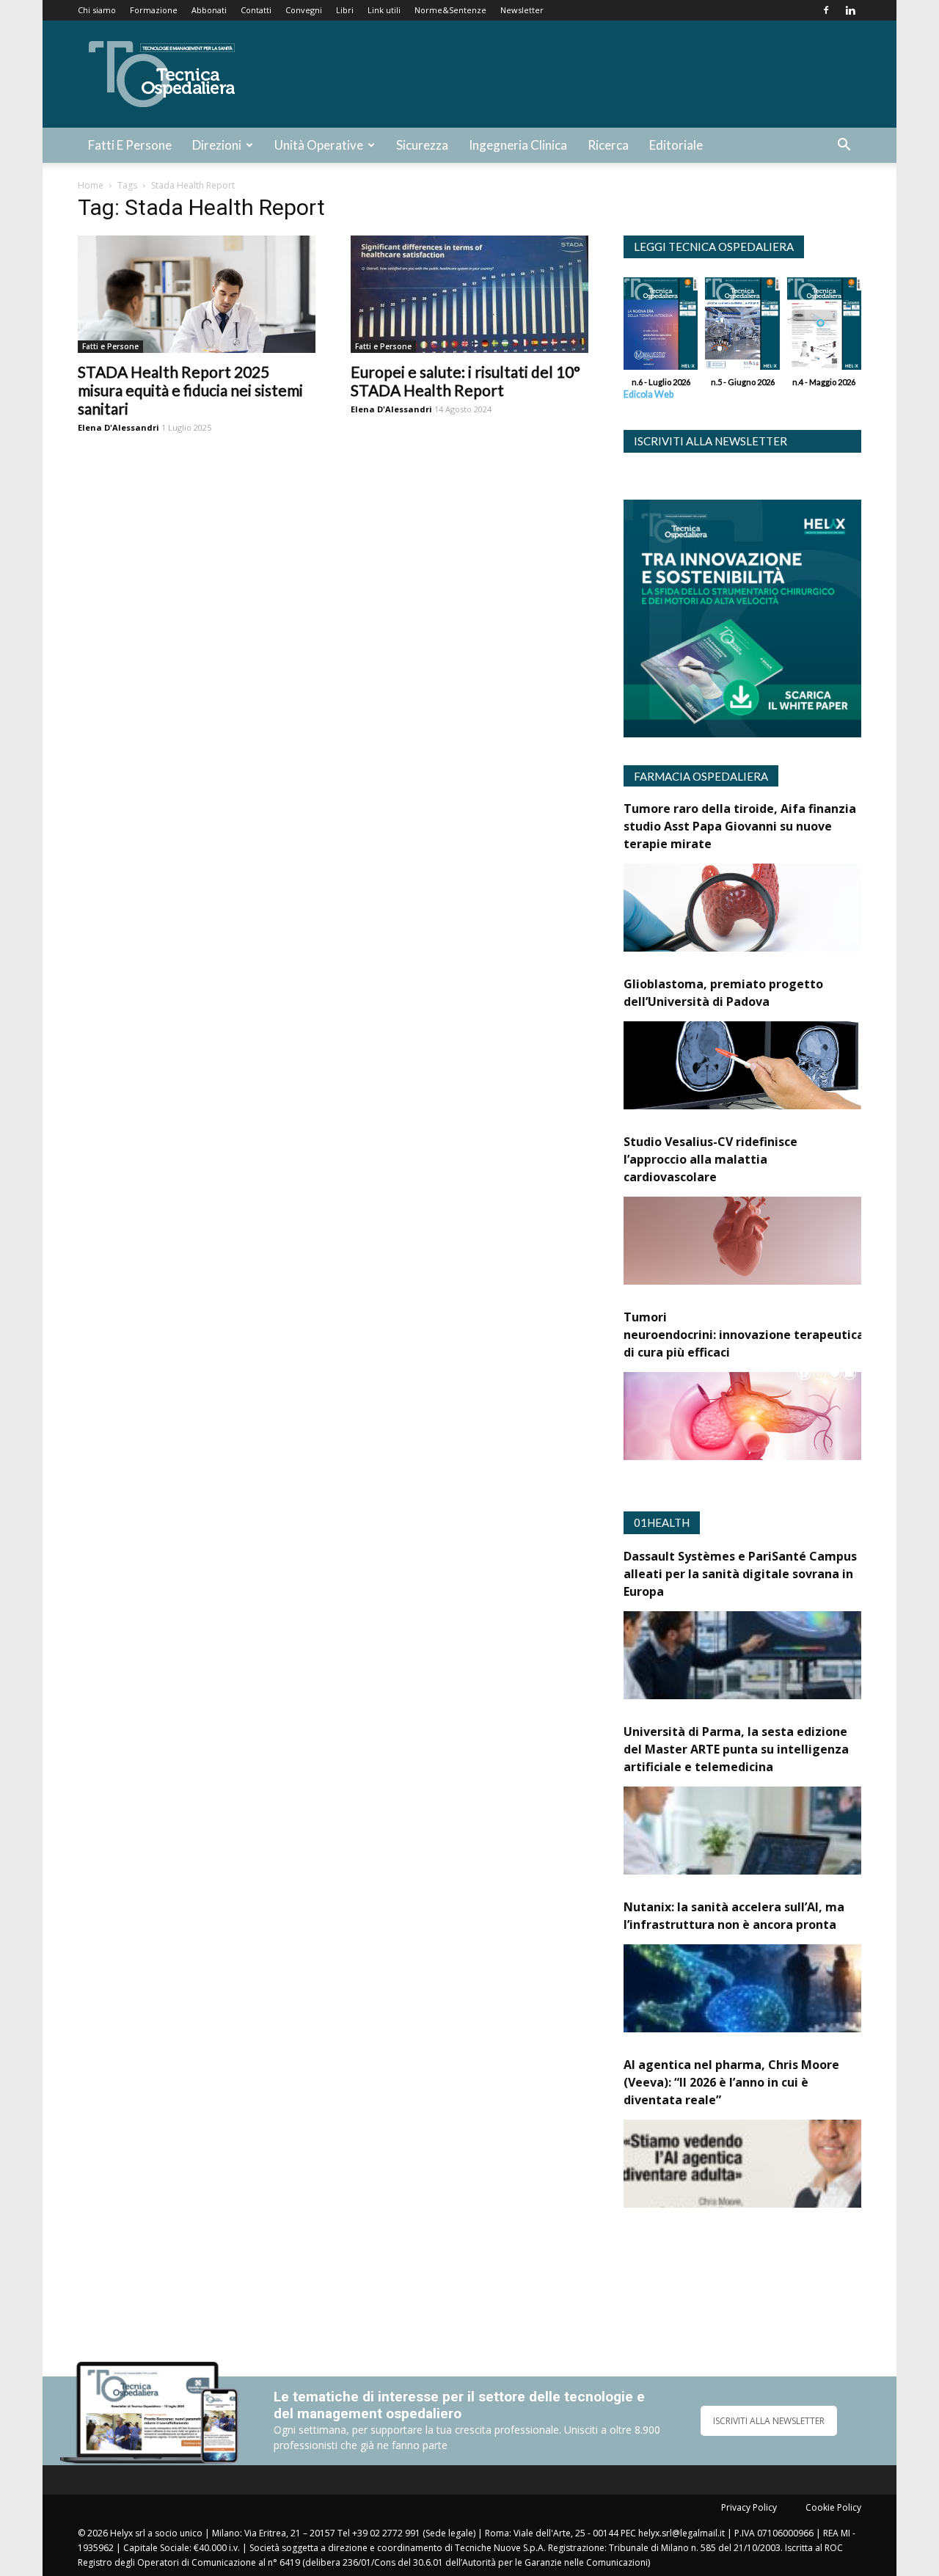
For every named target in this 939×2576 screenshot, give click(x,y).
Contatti (256, 10)
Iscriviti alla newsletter (710, 441)
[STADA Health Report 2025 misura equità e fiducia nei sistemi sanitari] (197, 294)
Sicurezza (422, 145)
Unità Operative (319, 145)
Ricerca (608, 145)
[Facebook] (826, 10)
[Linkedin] (850, 10)
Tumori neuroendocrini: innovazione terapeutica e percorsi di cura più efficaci (774, 1335)
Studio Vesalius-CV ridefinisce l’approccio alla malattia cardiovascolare (710, 1159)
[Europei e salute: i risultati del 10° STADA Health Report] (469, 294)
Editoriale (676, 145)
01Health (662, 1522)
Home (91, 185)
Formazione (154, 10)
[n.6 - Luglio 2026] (661, 327)
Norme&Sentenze (450, 10)
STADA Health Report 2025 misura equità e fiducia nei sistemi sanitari (190, 390)
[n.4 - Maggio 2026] (824, 327)
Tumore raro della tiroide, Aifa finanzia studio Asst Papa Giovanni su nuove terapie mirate (740, 826)
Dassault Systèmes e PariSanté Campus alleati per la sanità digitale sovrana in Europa (740, 1574)
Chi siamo (97, 10)
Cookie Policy (833, 2507)
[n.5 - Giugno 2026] (742, 327)
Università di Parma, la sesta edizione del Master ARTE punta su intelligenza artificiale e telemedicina (736, 1749)
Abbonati (209, 10)
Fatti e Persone (130, 145)
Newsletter (522, 10)
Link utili (384, 10)
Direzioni (217, 145)
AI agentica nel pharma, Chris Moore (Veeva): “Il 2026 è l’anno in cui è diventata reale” (731, 2082)
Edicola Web (648, 394)
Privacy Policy (749, 2507)
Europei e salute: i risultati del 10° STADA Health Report (465, 381)
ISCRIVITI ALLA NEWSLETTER (769, 2421)
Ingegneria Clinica (518, 145)
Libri (345, 10)
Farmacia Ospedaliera (701, 776)
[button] (844, 146)
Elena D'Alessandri (118, 427)
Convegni (304, 10)
